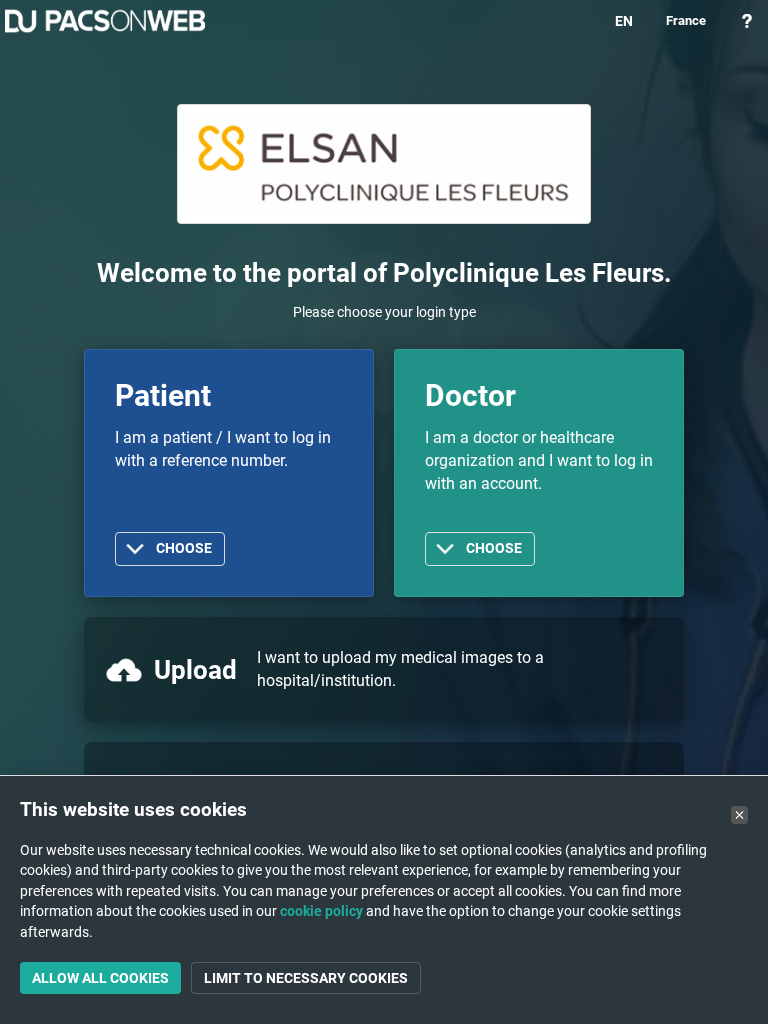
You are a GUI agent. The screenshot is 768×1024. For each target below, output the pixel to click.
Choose (184, 548)
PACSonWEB (105, 21)
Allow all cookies (100, 978)
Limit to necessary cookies (306, 978)
